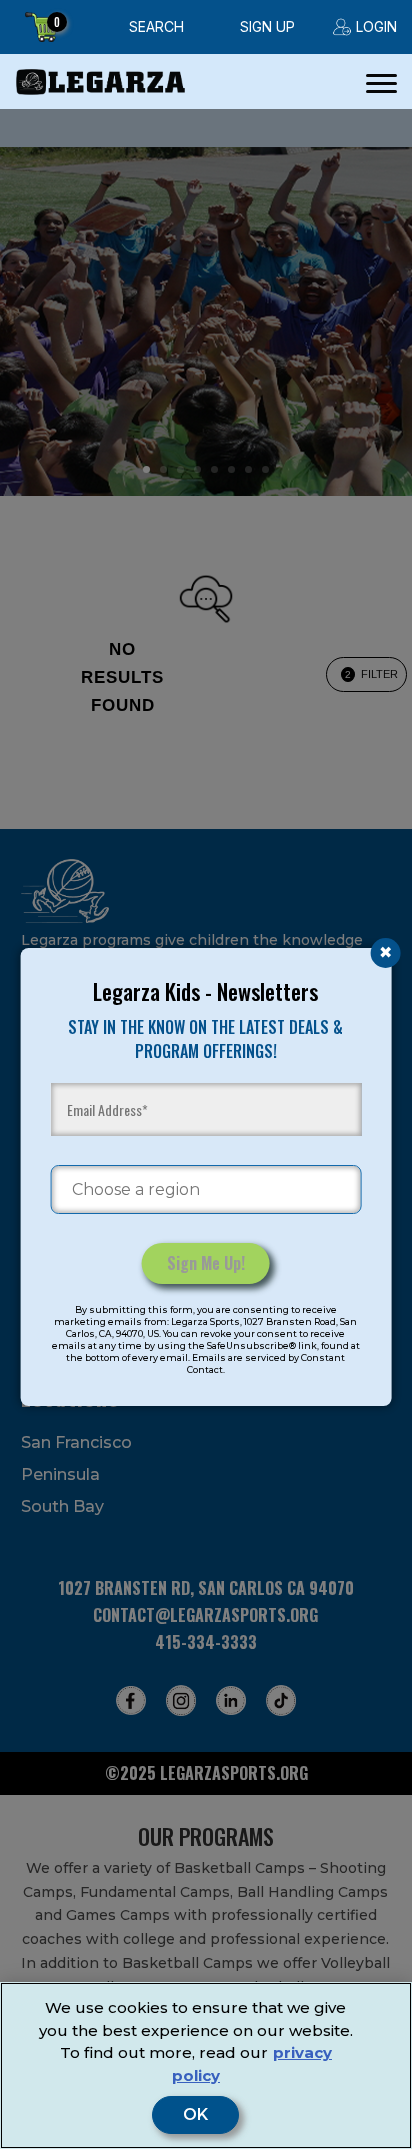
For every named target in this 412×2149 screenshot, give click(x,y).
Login (376, 26)
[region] (206, 2065)
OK (195, 2115)
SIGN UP (267, 26)
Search (156, 26)
